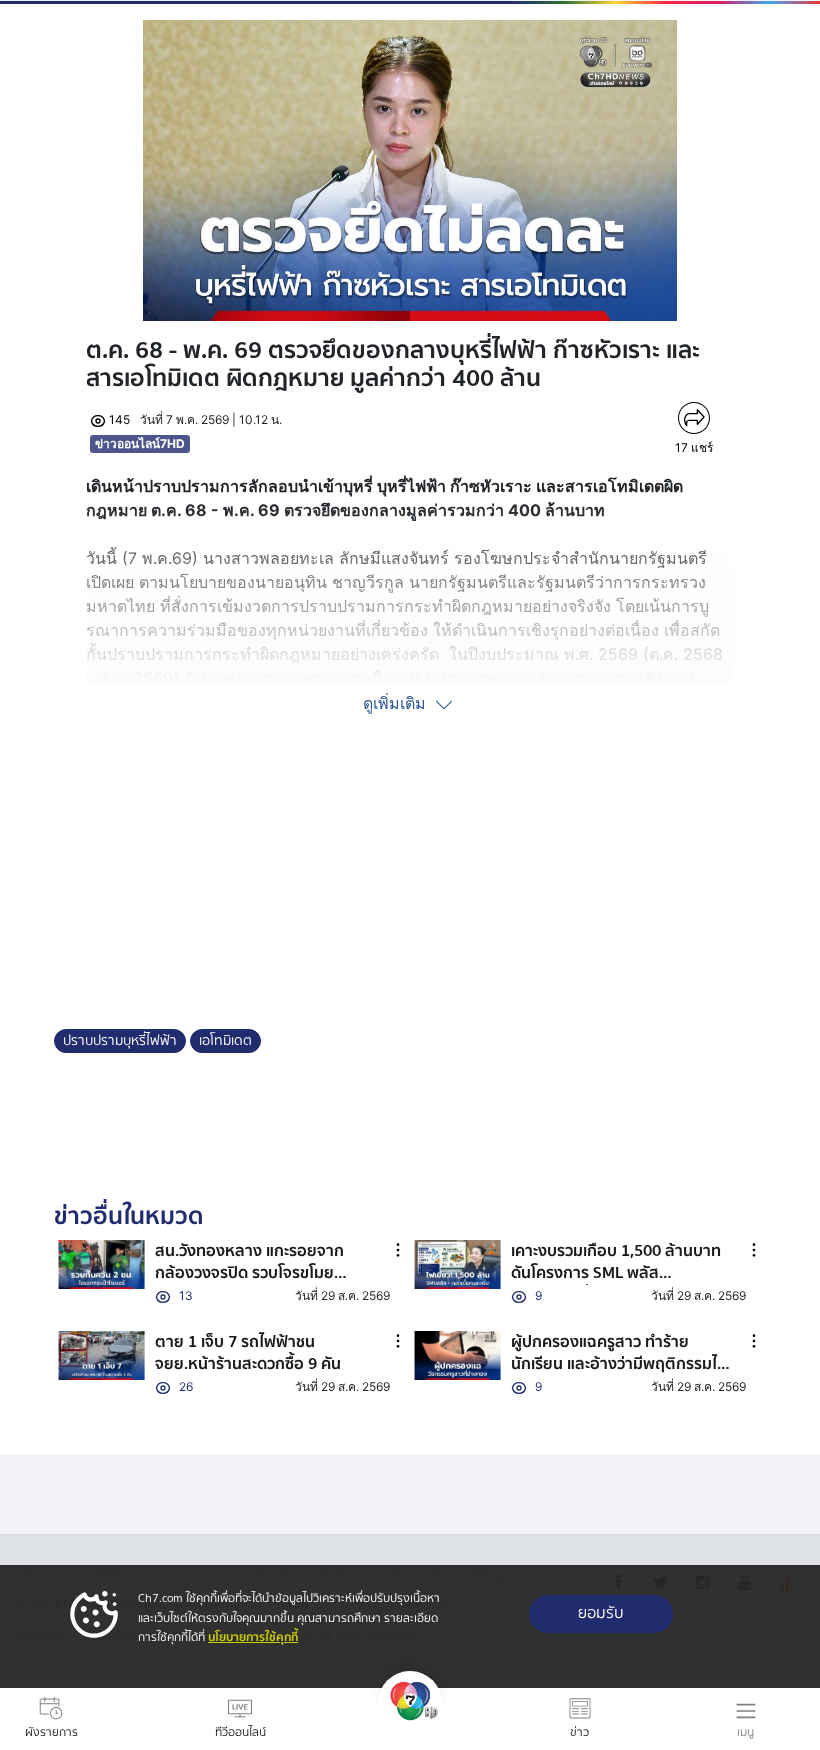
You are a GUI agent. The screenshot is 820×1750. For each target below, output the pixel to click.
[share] (693, 418)
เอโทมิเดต (225, 1041)
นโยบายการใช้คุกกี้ (253, 1637)
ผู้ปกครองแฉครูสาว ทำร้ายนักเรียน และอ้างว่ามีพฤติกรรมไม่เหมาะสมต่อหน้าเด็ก (619, 1364)
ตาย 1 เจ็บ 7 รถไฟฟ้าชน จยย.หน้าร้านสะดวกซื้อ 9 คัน (248, 1353)
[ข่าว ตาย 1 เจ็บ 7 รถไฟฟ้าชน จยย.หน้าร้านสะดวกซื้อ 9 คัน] (101, 1355)
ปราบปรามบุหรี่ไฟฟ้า (120, 1041)
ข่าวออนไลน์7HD (140, 443)
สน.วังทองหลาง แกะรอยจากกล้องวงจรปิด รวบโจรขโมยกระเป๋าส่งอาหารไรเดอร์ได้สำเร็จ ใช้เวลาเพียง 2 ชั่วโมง (258, 1284)
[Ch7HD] (410, 1719)
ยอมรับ (601, 1613)
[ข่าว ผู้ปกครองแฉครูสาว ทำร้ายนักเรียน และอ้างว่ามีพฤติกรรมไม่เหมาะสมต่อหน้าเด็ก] (457, 1355)
